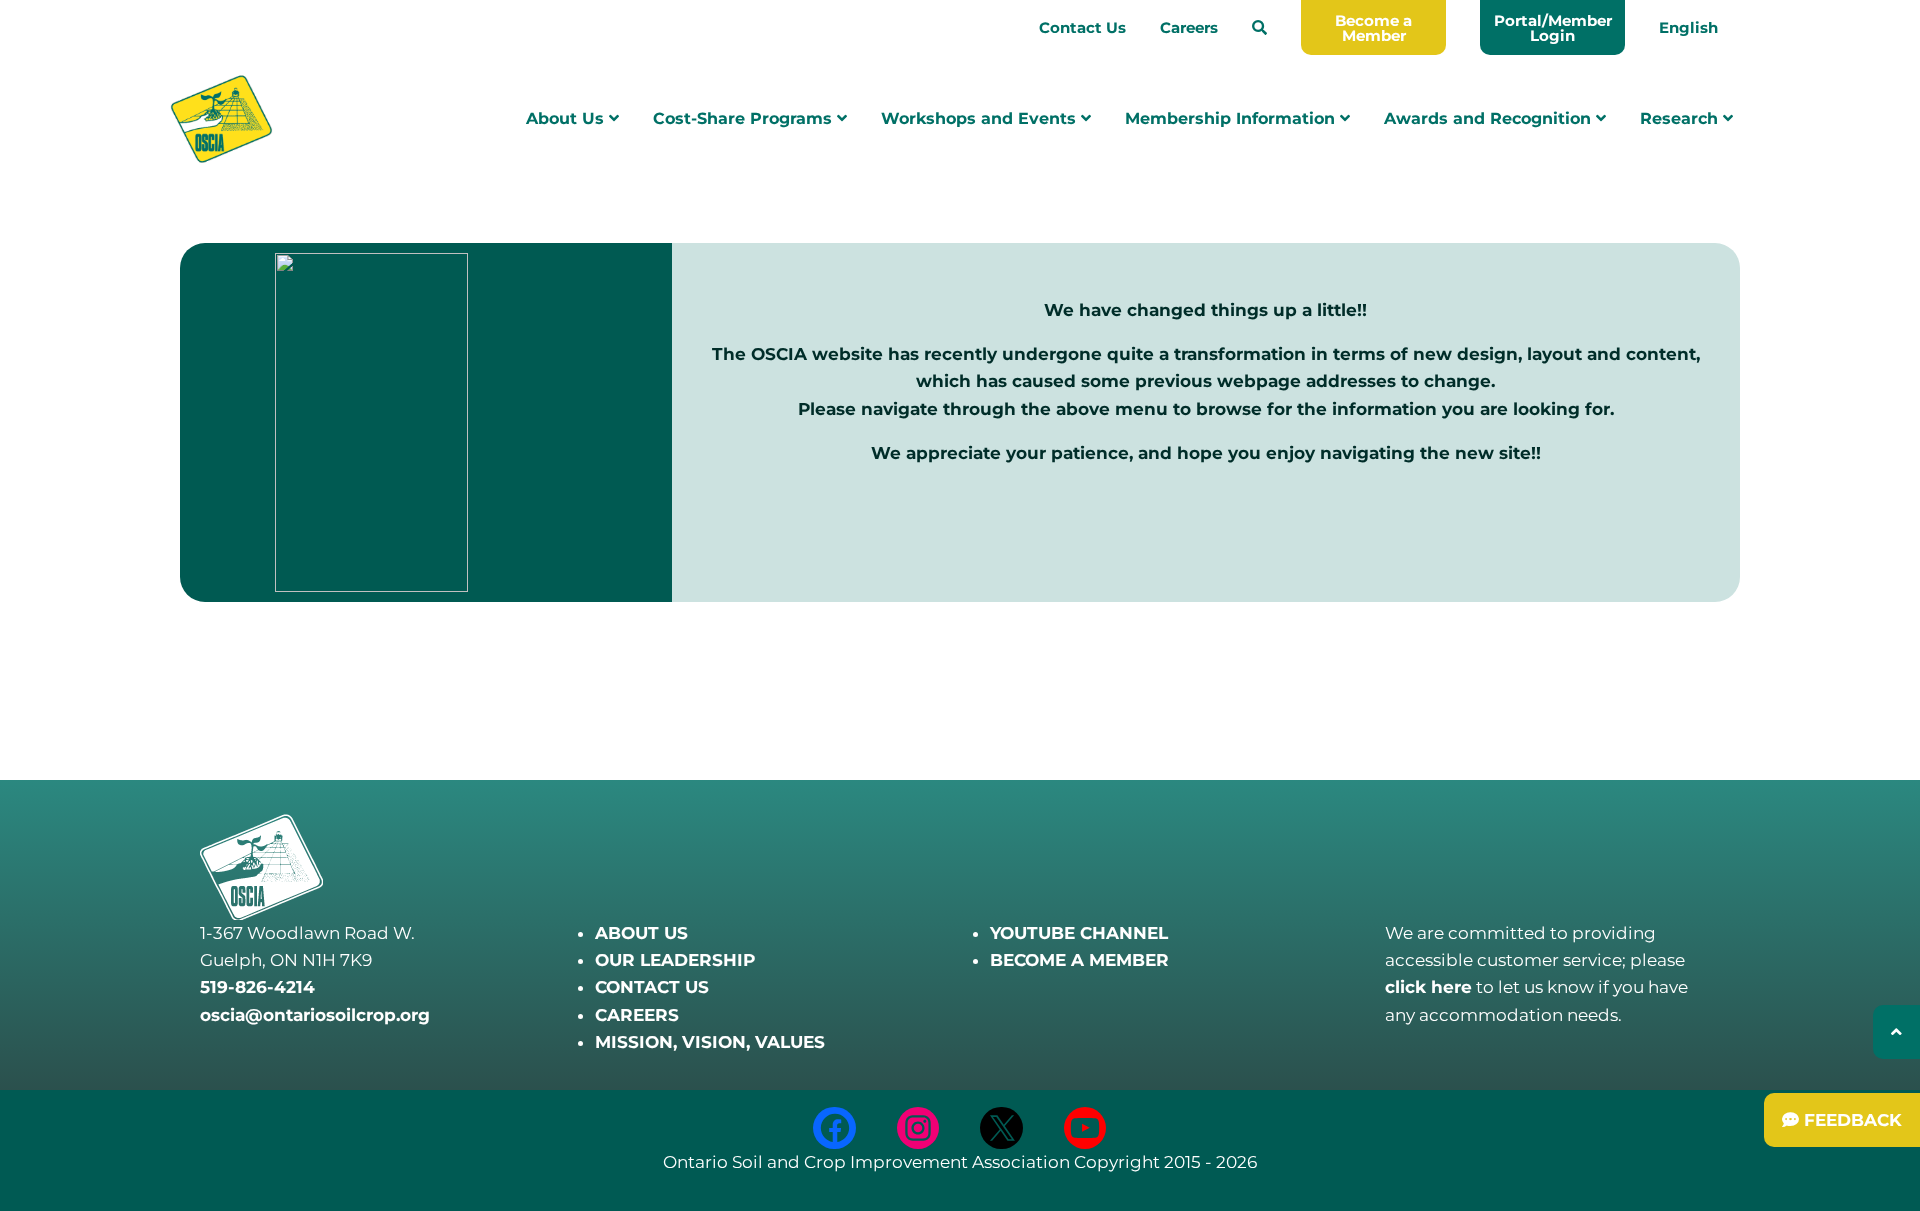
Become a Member (1373, 28)
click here (1428, 987)
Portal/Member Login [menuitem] (1553, 28)
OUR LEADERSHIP (675, 960)
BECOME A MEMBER (1079, 960)
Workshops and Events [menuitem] (981, 118)
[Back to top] (1896, 1032)
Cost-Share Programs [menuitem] (745, 118)
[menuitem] (1259, 27)
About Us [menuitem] (567, 118)
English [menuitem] (1688, 27)
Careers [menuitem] (1189, 27)
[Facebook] (834, 1128)
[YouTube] (1085, 1128)
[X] (1001, 1128)
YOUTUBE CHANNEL (1079, 933)
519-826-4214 (257, 987)
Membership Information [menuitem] (1232, 118)
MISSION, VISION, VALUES (710, 1042)
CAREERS (637, 1015)
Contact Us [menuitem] (1082, 27)
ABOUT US (641, 933)
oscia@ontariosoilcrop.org (315, 1015)
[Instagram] (918, 1128)
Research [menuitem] (1681, 118)
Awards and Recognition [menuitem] (1490, 118)
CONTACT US (652, 987)
